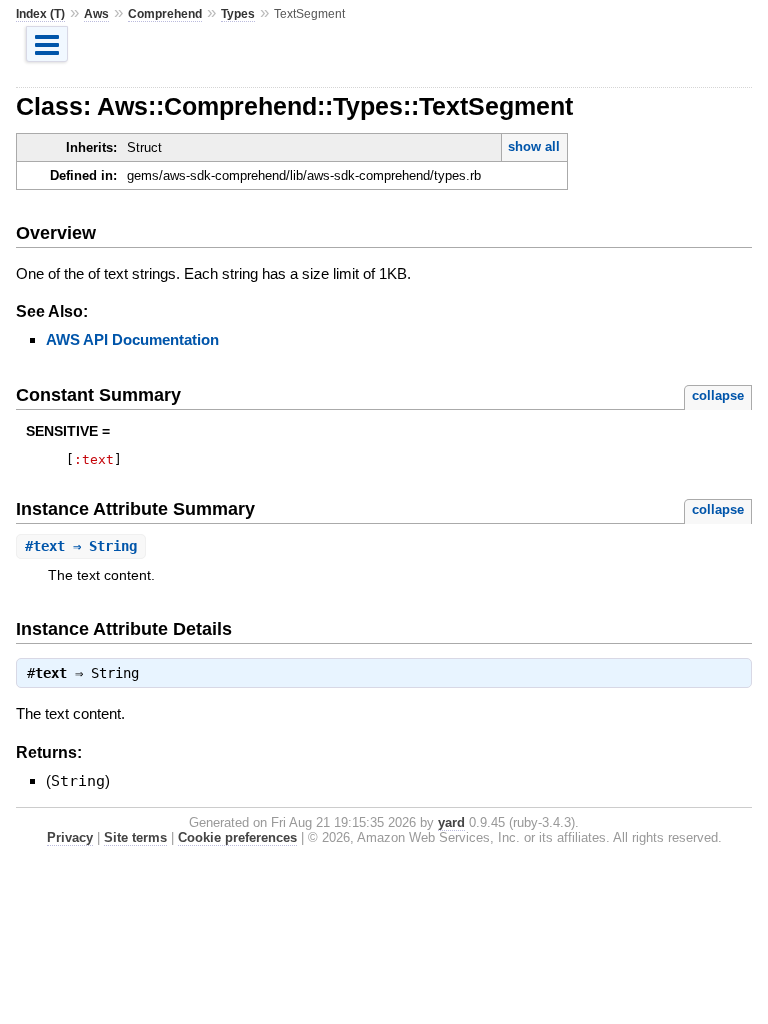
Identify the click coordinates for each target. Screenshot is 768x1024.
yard (451, 822)
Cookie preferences (237, 837)
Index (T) (40, 14)
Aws (96, 14)
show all (534, 146)
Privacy (70, 837)
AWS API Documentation (132, 339)
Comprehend (165, 14)
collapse (718, 395)
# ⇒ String (81, 546)
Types (238, 14)
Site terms (135, 837)
